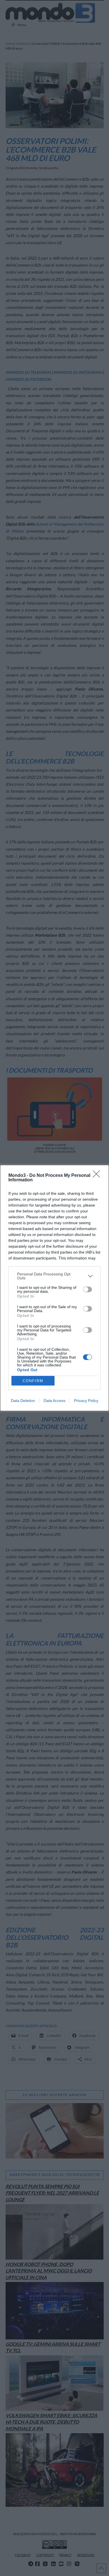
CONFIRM (33, 1381)
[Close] (98, 1176)
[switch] (87, 1289)
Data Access (54, 1401)
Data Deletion (23, 1401)
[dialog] (54, 1288)
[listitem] (54, 1276)
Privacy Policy (86, 1401)
